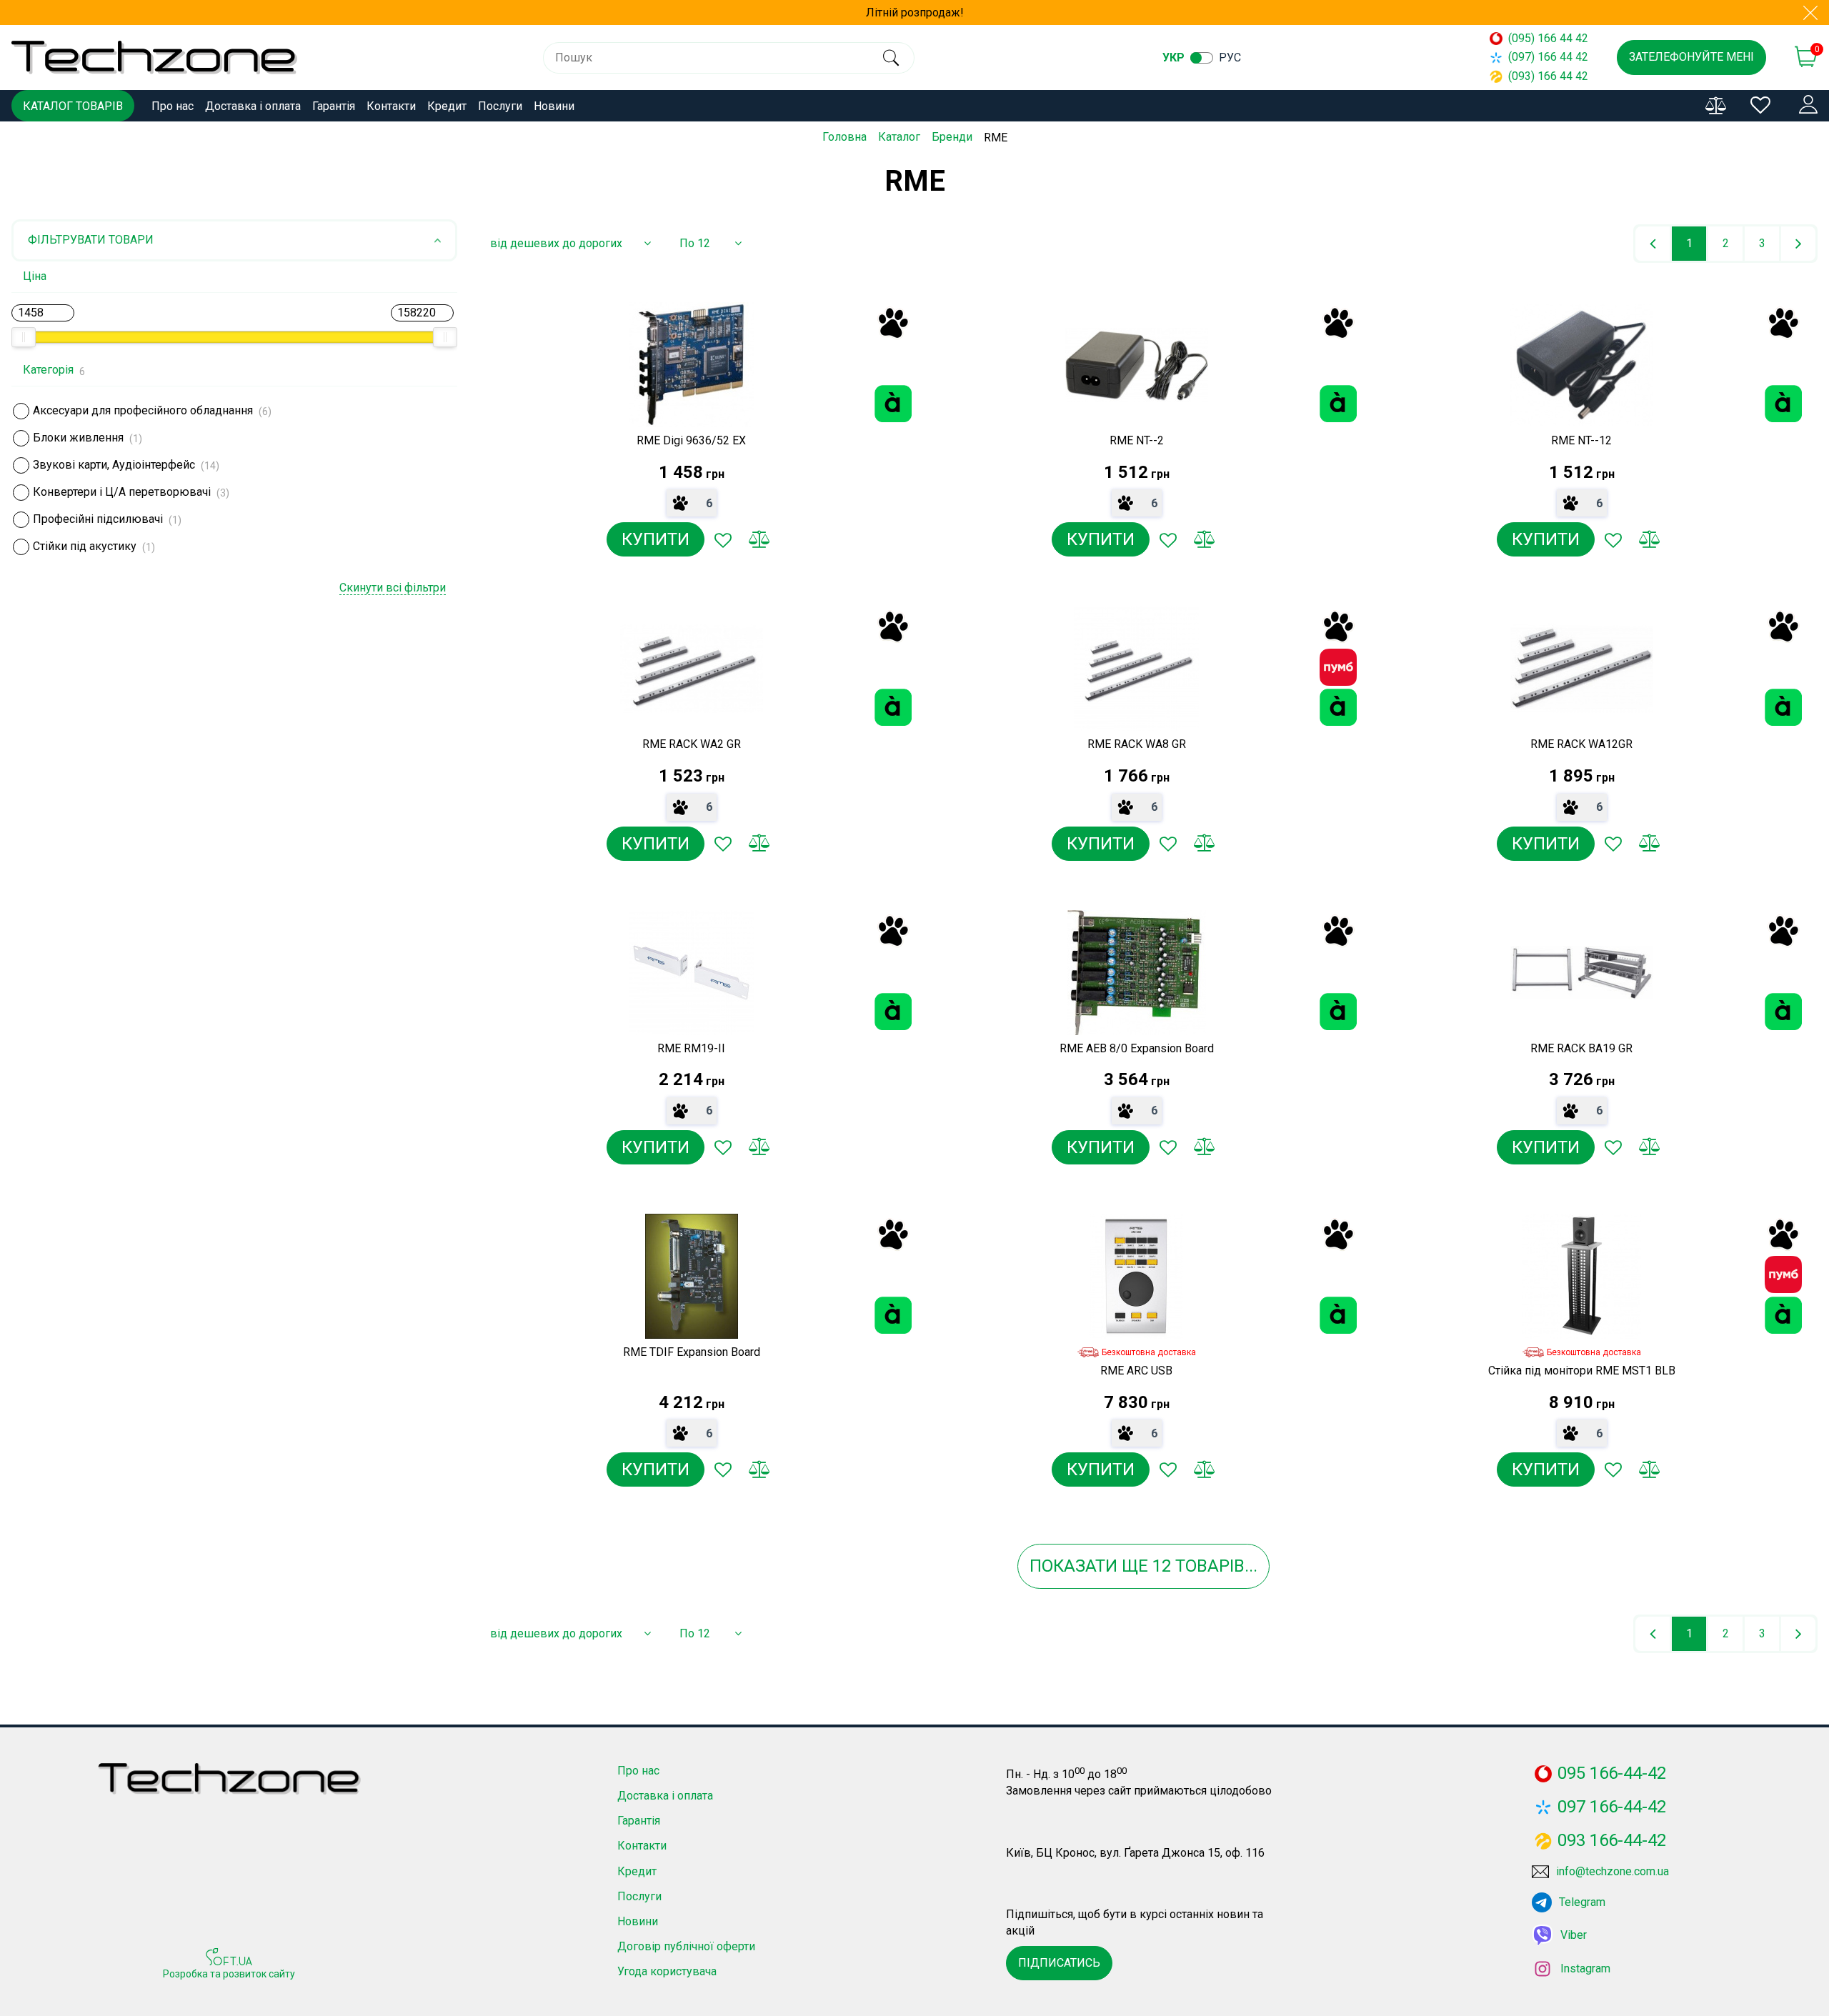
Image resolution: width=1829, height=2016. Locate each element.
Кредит (447, 106)
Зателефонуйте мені (1691, 57)
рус (1230, 58)
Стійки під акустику (85, 546)
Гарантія (334, 106)
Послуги (500, 106)
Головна (844, 137)
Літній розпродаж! (915, 13)
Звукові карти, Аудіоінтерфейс (114, 465)
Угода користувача (667, 1971)
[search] (891, 58)
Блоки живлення (78, 438)
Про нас (173, 106)
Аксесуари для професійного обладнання (143, 410)
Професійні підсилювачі (98, 519)
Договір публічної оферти (686, 1946)
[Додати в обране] (723, 539)
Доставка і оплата (253, 106)
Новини (554, 106)
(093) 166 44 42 (1548, 76)
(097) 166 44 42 (1548, 57)
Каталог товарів (73, 106)
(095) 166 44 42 (1548, 38)
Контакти (391, 106)
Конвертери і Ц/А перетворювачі (122, 492)
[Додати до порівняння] (759, 539)
